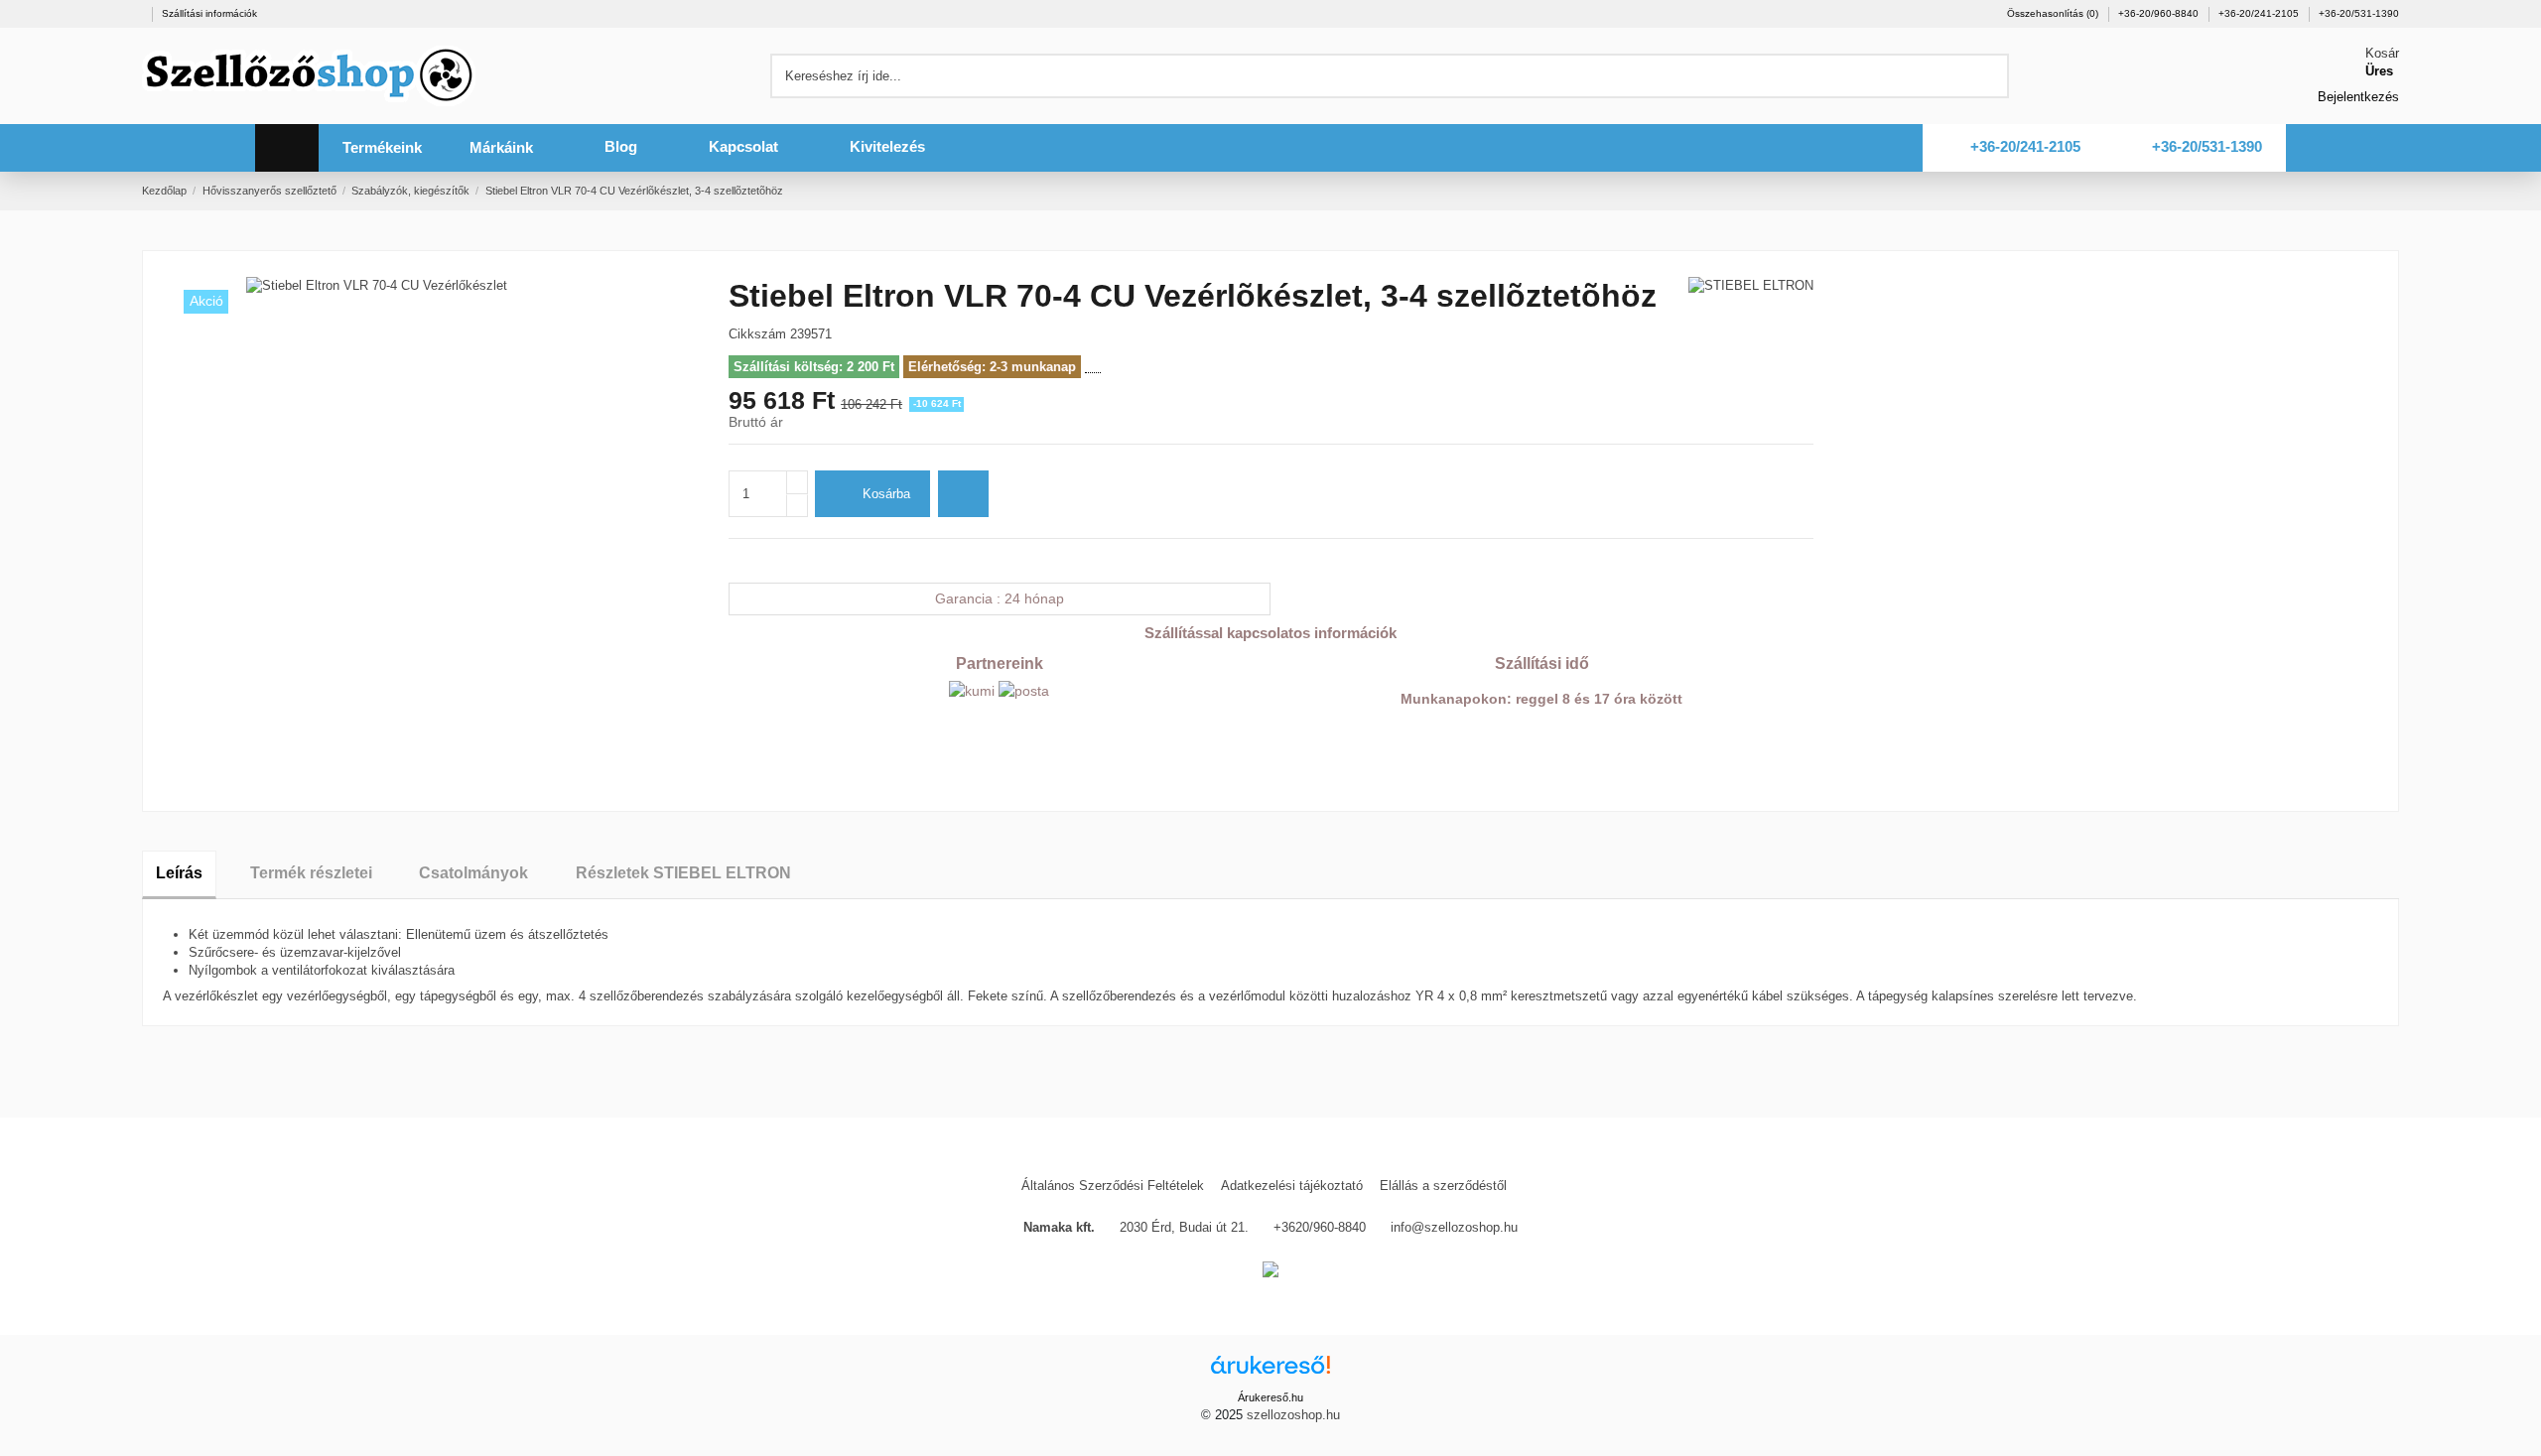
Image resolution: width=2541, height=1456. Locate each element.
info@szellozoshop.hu (1454, 1227)
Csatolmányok (473, 873)
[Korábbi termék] (2372, 191)
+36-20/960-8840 (2160, 13)
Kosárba (886, 494)
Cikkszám (757, 334)
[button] (382, 148)
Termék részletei (311, 873)
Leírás (179, 873)
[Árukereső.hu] (1270, 1371)
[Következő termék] (2391, 191)
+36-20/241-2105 (2260, 13)
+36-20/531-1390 (2359, 13)
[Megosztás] (736, 560)
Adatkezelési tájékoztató (1292, 1186)
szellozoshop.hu (1293, 1415)
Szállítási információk (209, 13)
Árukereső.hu (1270, 1397)
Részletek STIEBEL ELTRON (683, 873)
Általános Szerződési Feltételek (1113, 1186)
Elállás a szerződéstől (1443, 1186)
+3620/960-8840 (1320, 1227)
